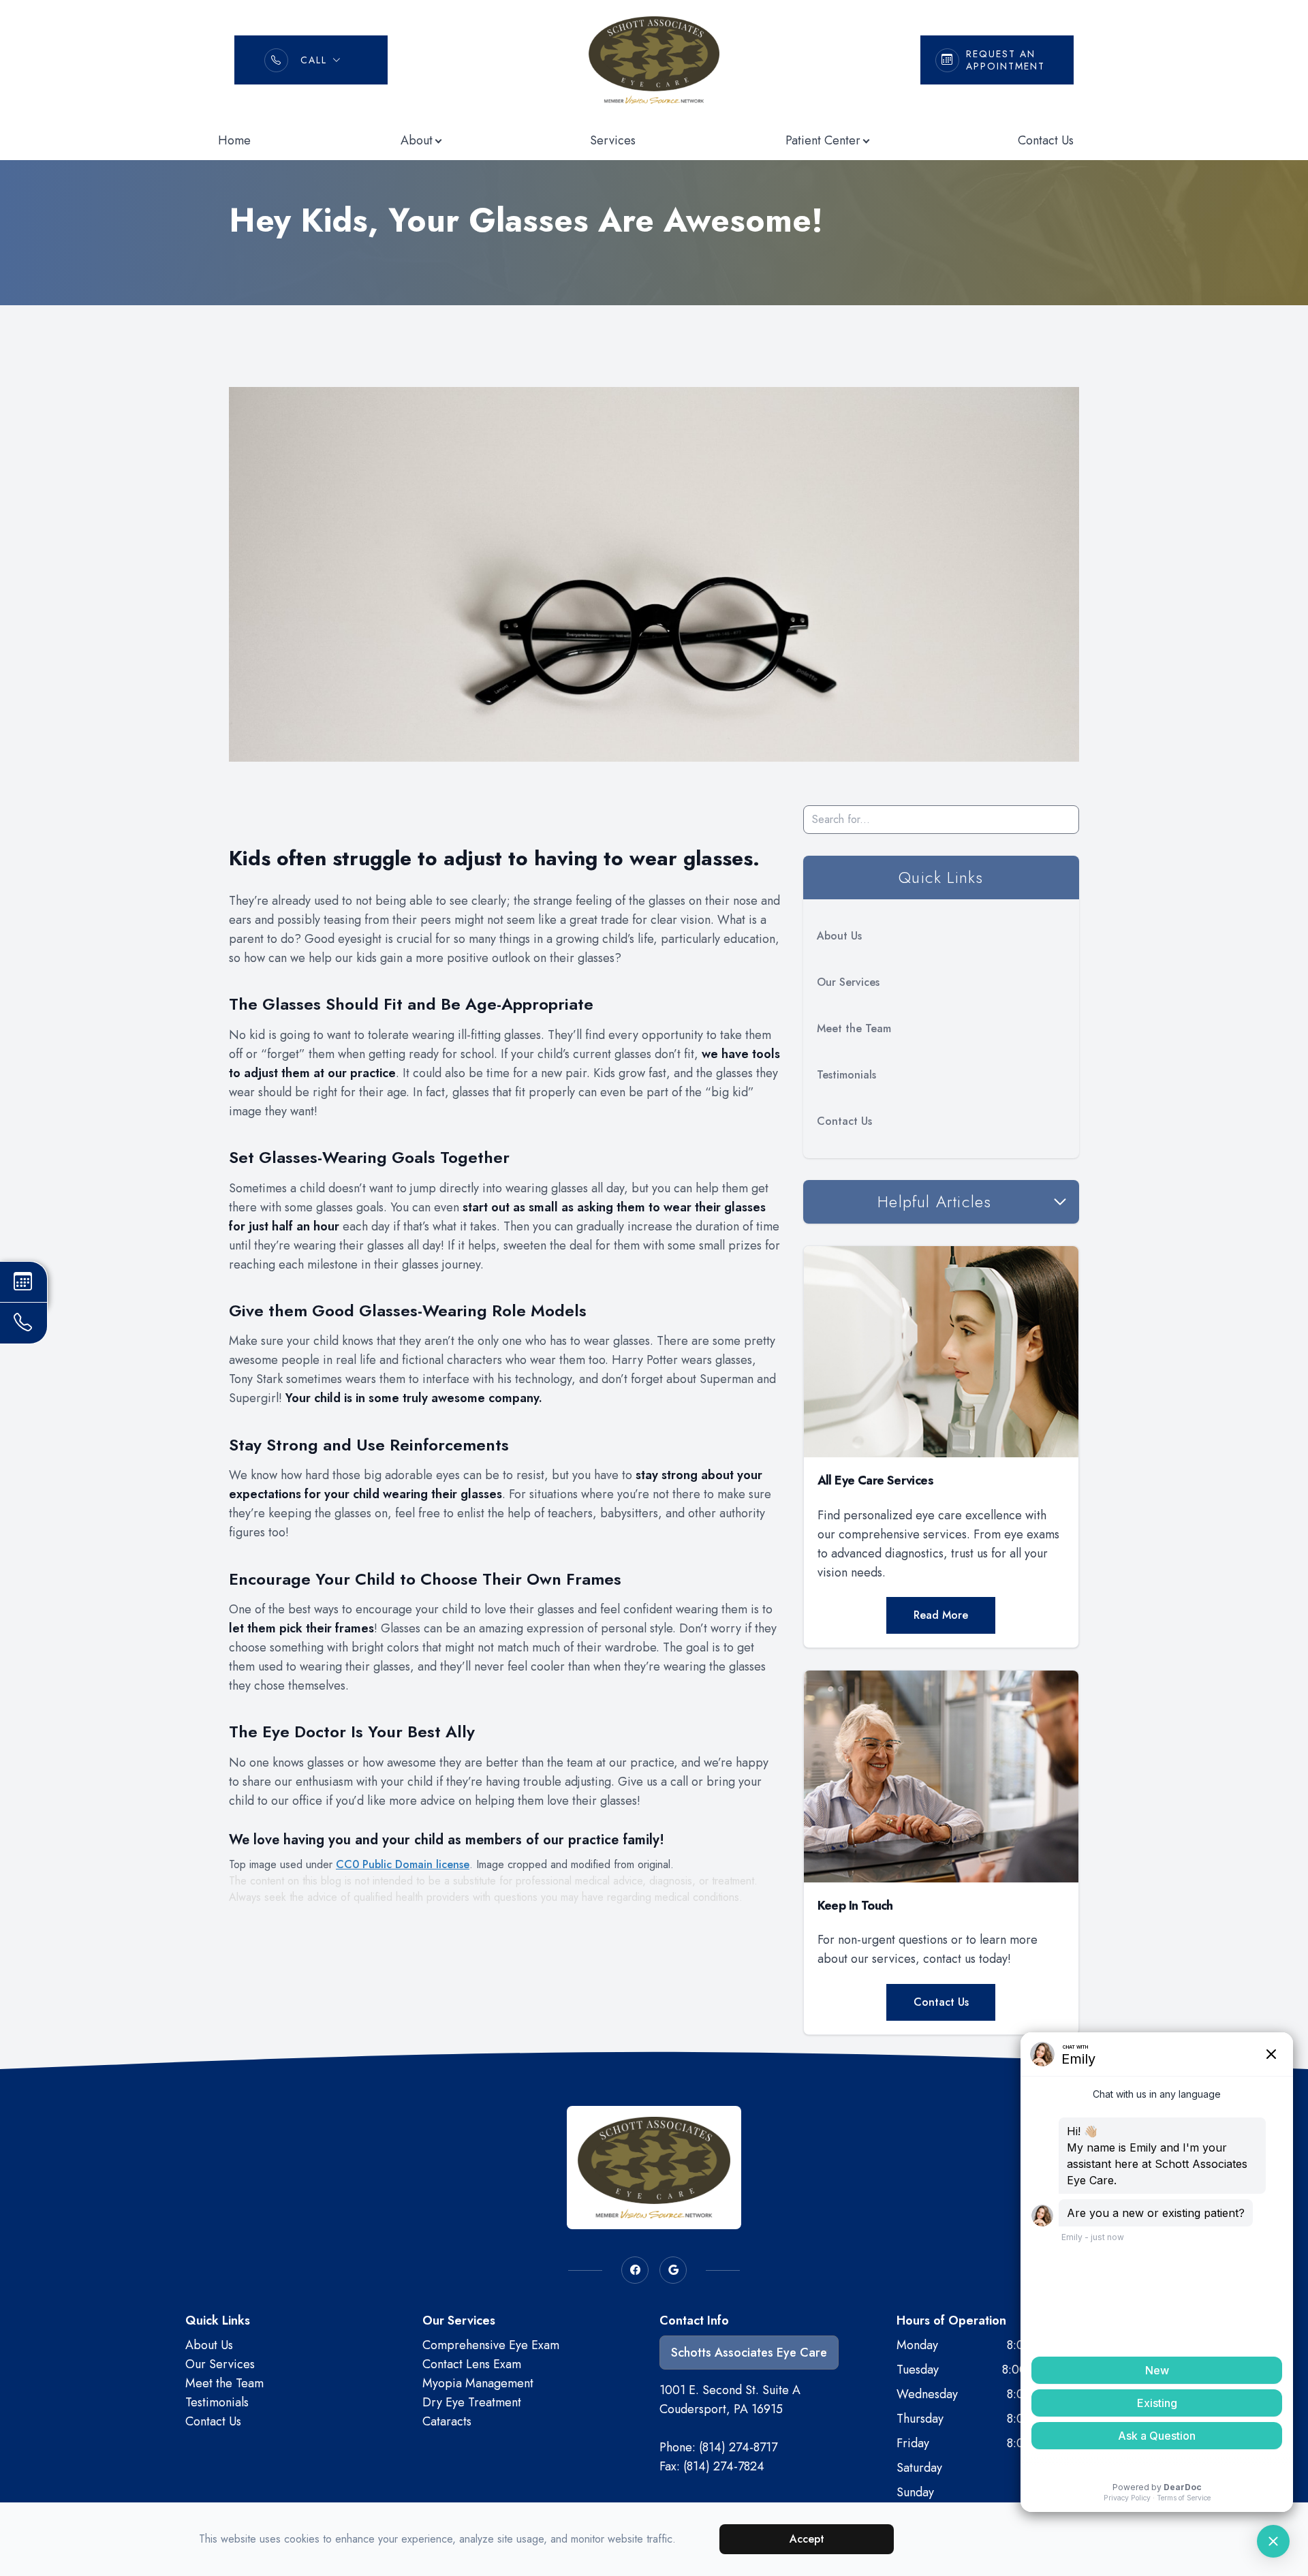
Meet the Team (854, 1028)
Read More (941, 1615)
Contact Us (1046, 140)
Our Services (848, 982)
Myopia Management (478, 2383)
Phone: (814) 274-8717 (718, 2447)
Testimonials (846, 1075)
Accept (807, 2539)
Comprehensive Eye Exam (491, 2345)
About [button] (417, 140)
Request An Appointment (1006, 60)
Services (613, 140)
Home (234, 140)
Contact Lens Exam (472, 2364)
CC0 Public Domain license (403, 1864)
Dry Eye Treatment (472, 2402)
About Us (839, 936)
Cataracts (447, 2421)
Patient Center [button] (823, 140)
